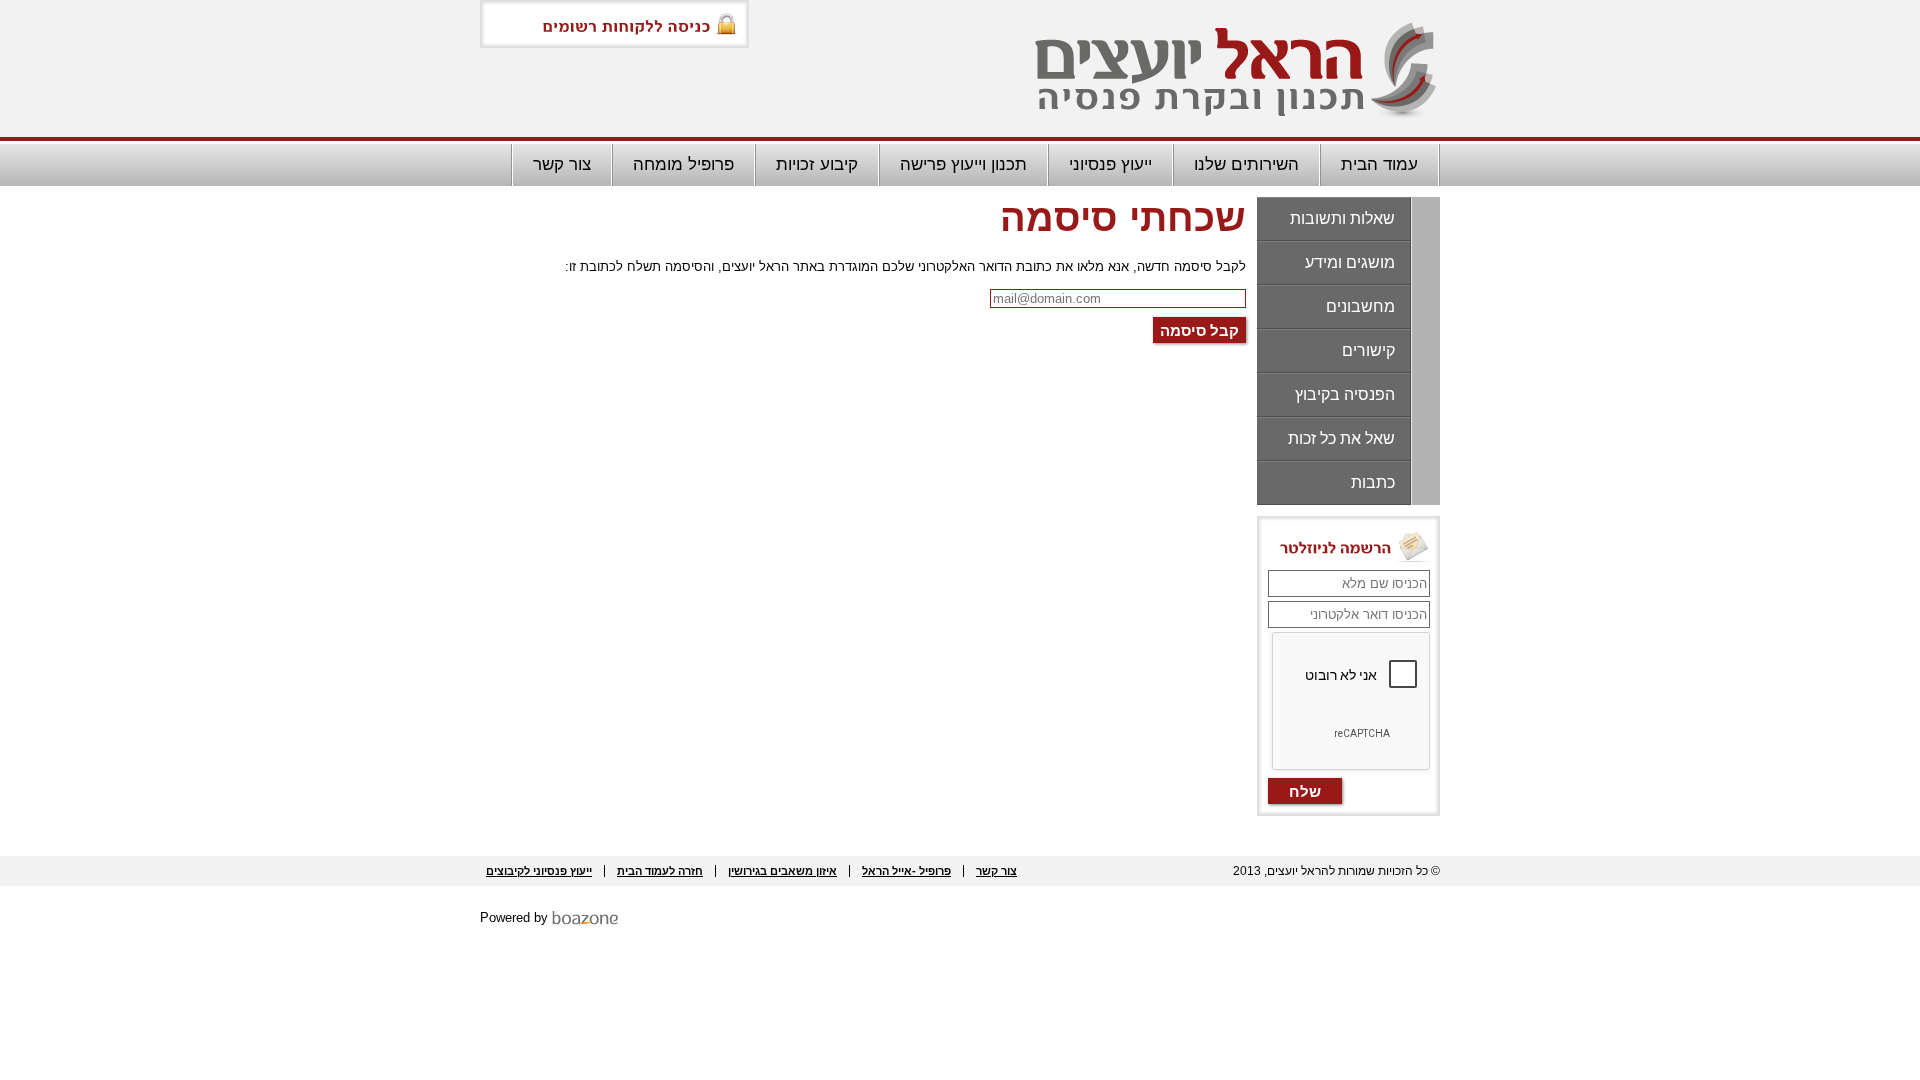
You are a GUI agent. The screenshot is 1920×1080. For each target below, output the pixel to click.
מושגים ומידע (1350, 262)
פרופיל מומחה (683, 164)
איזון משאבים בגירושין (782, 871)
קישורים (1368, 350)
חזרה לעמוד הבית (660, 871)
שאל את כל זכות (1341, 438)
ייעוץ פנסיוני (1110, 164)
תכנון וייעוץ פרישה (963, 164)
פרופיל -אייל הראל (906, 871)
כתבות (1373, 482)
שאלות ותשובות (1342, 218)
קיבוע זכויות (817, 164)
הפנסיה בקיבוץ (1345, 394)
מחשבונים (1360, 306)
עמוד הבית (1379, 164)
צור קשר (562, 164)
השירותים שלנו (1246, 164)
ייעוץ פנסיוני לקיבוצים (539, 871)
